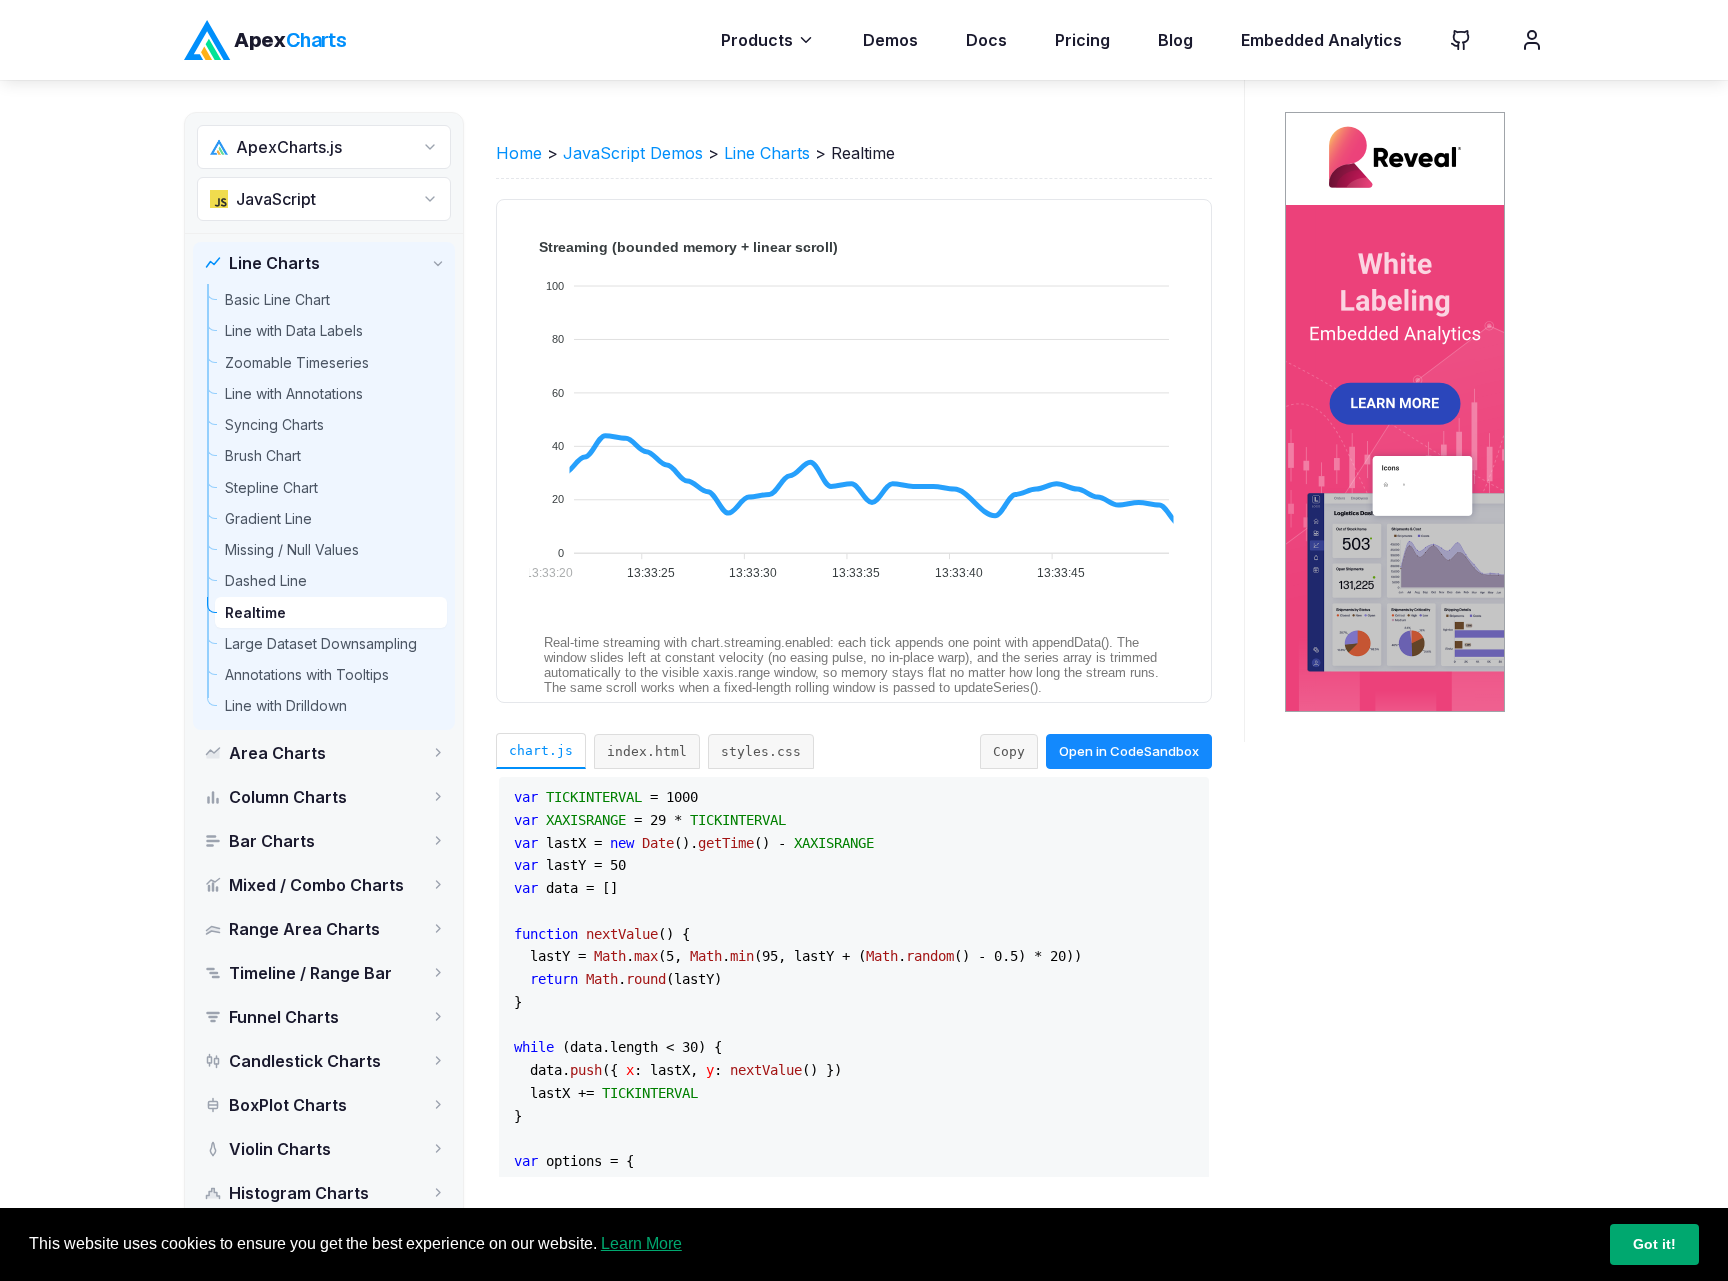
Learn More (641, 1243)
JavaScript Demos (633, 153)
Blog (1175, 40)
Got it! (1654, 1244)
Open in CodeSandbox (1129, 751)
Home (519, 153)
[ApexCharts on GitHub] (1445, 40)
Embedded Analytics (1321, 40)
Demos (890, 40)
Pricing (1082, 40)
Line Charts (767, 153)
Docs (986, 40)
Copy (1009, 751)
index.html (647, 751)
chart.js (541, 750)
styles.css (761, 751)
